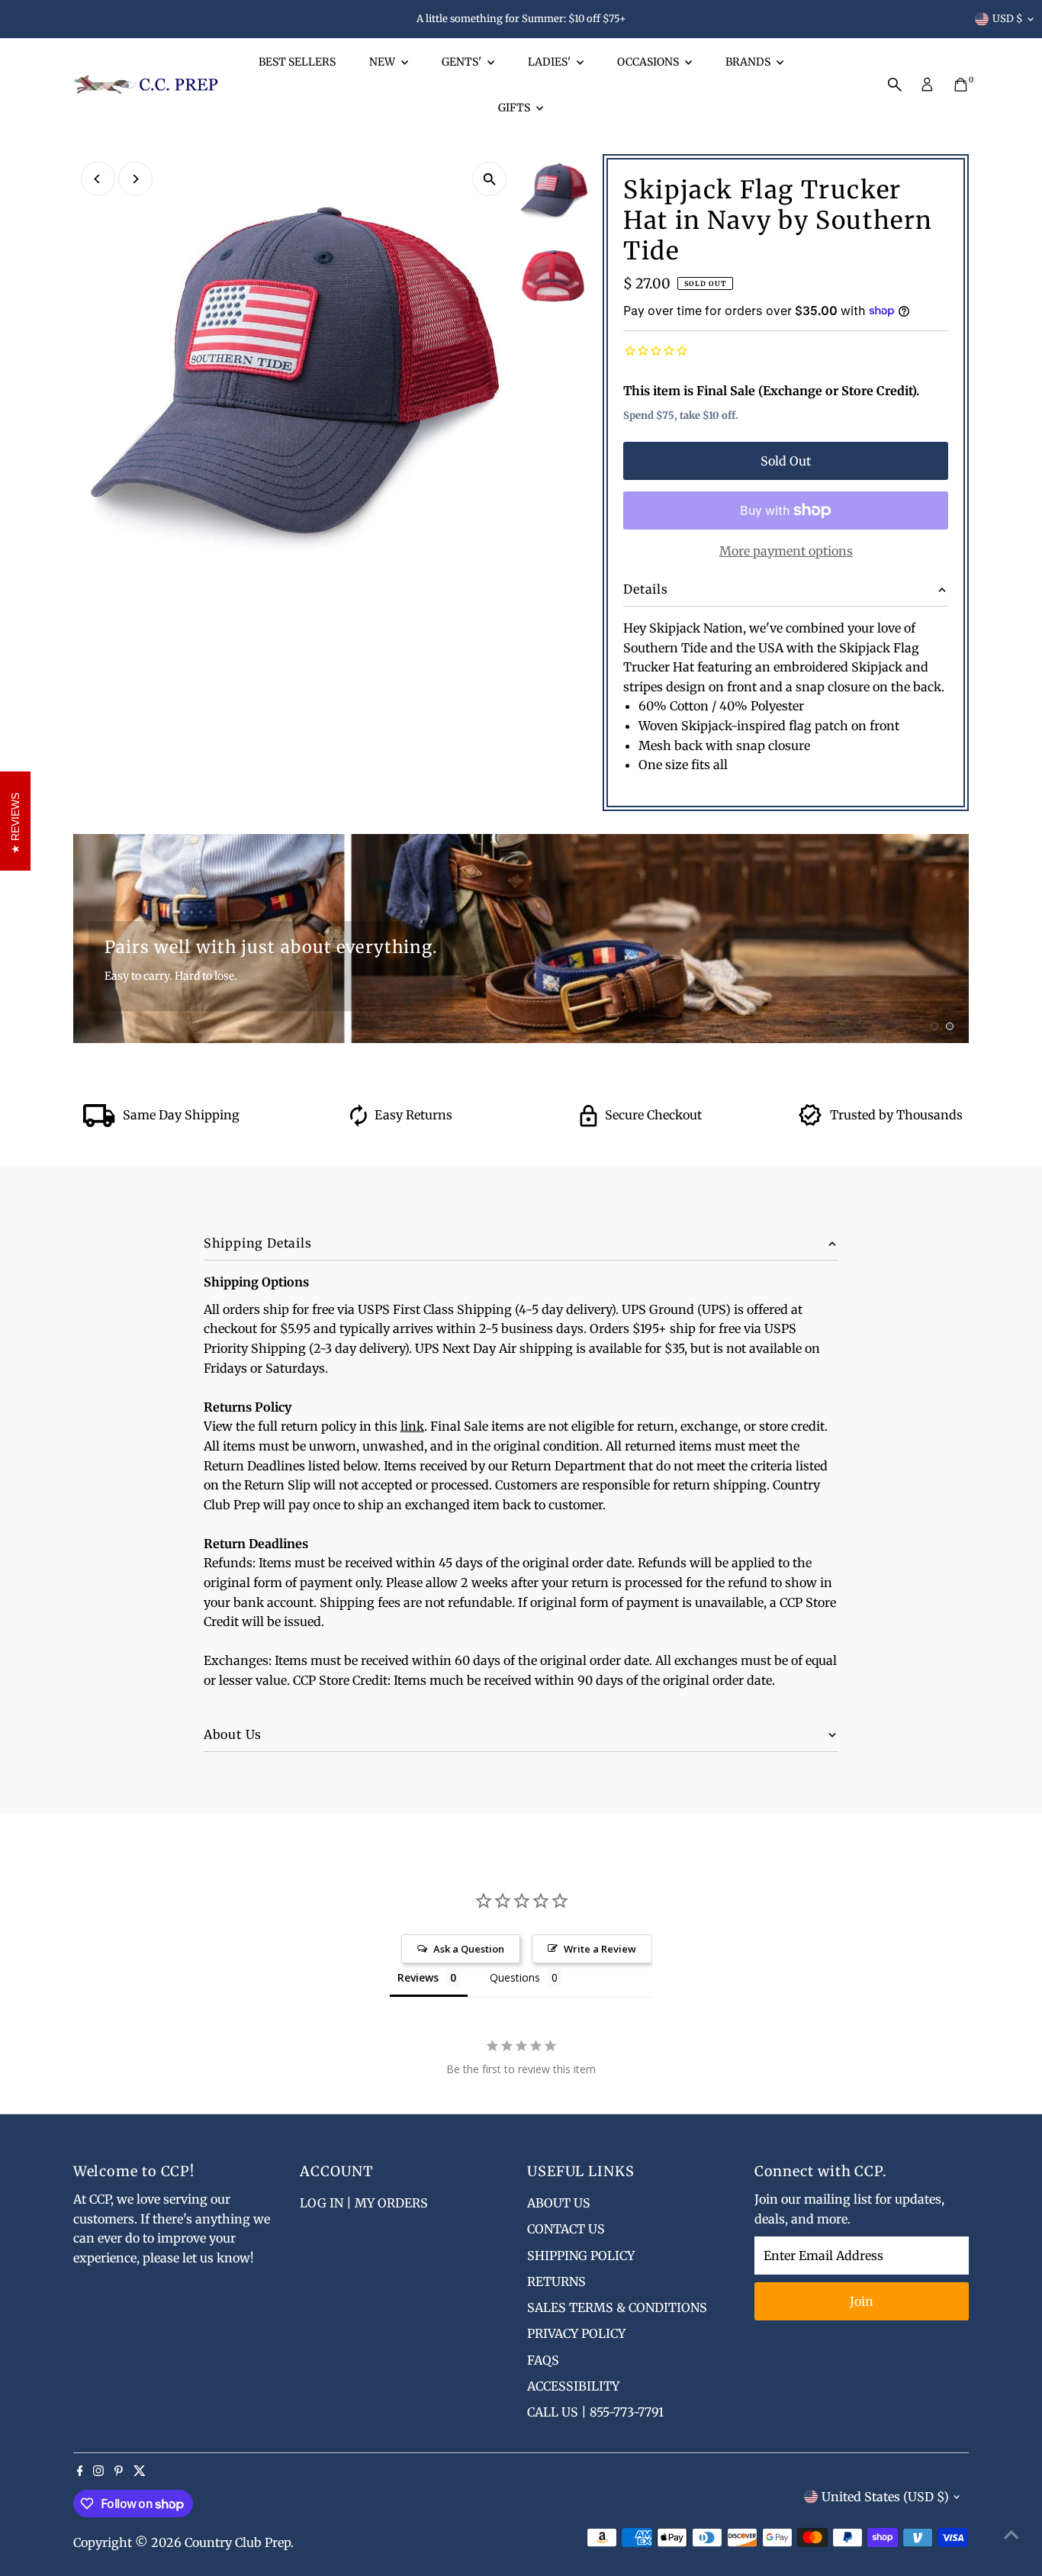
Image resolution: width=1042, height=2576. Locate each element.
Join (862, 2301)
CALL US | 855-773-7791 (595, 2412)
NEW (383, 62)
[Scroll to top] (1011, 2534)
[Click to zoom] (489, 179)
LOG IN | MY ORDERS (364, 2203)
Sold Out (786, 461)
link (412, 1426)
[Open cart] (961, 85)
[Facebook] (80, 2471)
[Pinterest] (119, 2471)
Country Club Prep (238, 2542)
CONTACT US (566, 2229)
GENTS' (463, 62)
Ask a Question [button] (469, 1949)
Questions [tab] (515, 1977)
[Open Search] (895, 85)
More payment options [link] (786, 551)
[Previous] (98, 179)
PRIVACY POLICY (576, 2333)
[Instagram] (98, 2471)
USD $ (1008, 19)
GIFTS (515, 108)
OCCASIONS (649, 62)
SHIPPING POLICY (581, 2256)
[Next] (135, 179)
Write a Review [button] (600, 1949)
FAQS (543, 2360)
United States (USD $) (885, 2497)
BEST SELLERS (297, 62)
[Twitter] (140, 2471)
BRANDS (749, 62)
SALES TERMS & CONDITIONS (617, 2307)
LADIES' (550, 62)
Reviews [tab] (418, 1977)
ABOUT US (559, 2203)
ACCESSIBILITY (573, 2386)
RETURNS (556, 2281)
